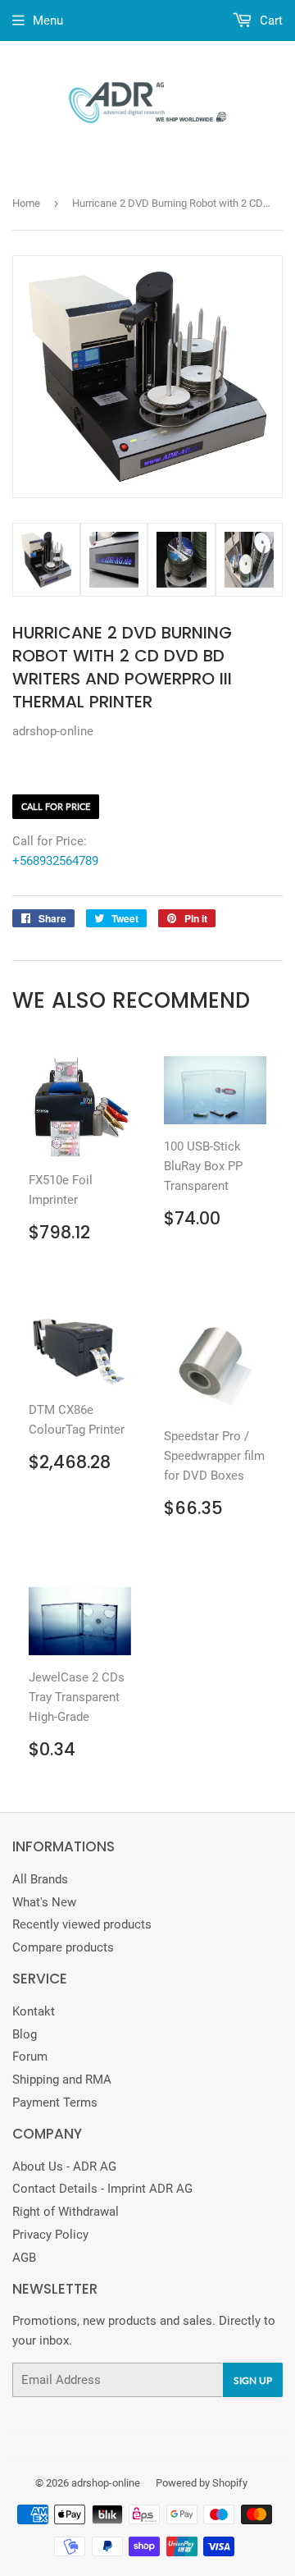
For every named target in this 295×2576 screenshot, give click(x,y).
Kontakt (34, 2011)
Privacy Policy (50, 2235)
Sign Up (253, 2380)
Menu (48, 21)
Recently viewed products (82, 1924)
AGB (24, 2258)
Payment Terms (55, 2102)
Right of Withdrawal (66, 2212)
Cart (270, 21)
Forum (30, 2057)
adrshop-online (106, 2483)
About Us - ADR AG (64, 2166)
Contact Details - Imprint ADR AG (102, 2189)
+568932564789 (55, 861)
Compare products (63, 1947)
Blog (25, 2034)
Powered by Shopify (202, 2483)
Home (26, 203)
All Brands (40, 1879)
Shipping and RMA (62, 2080)
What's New (44, 1902)
